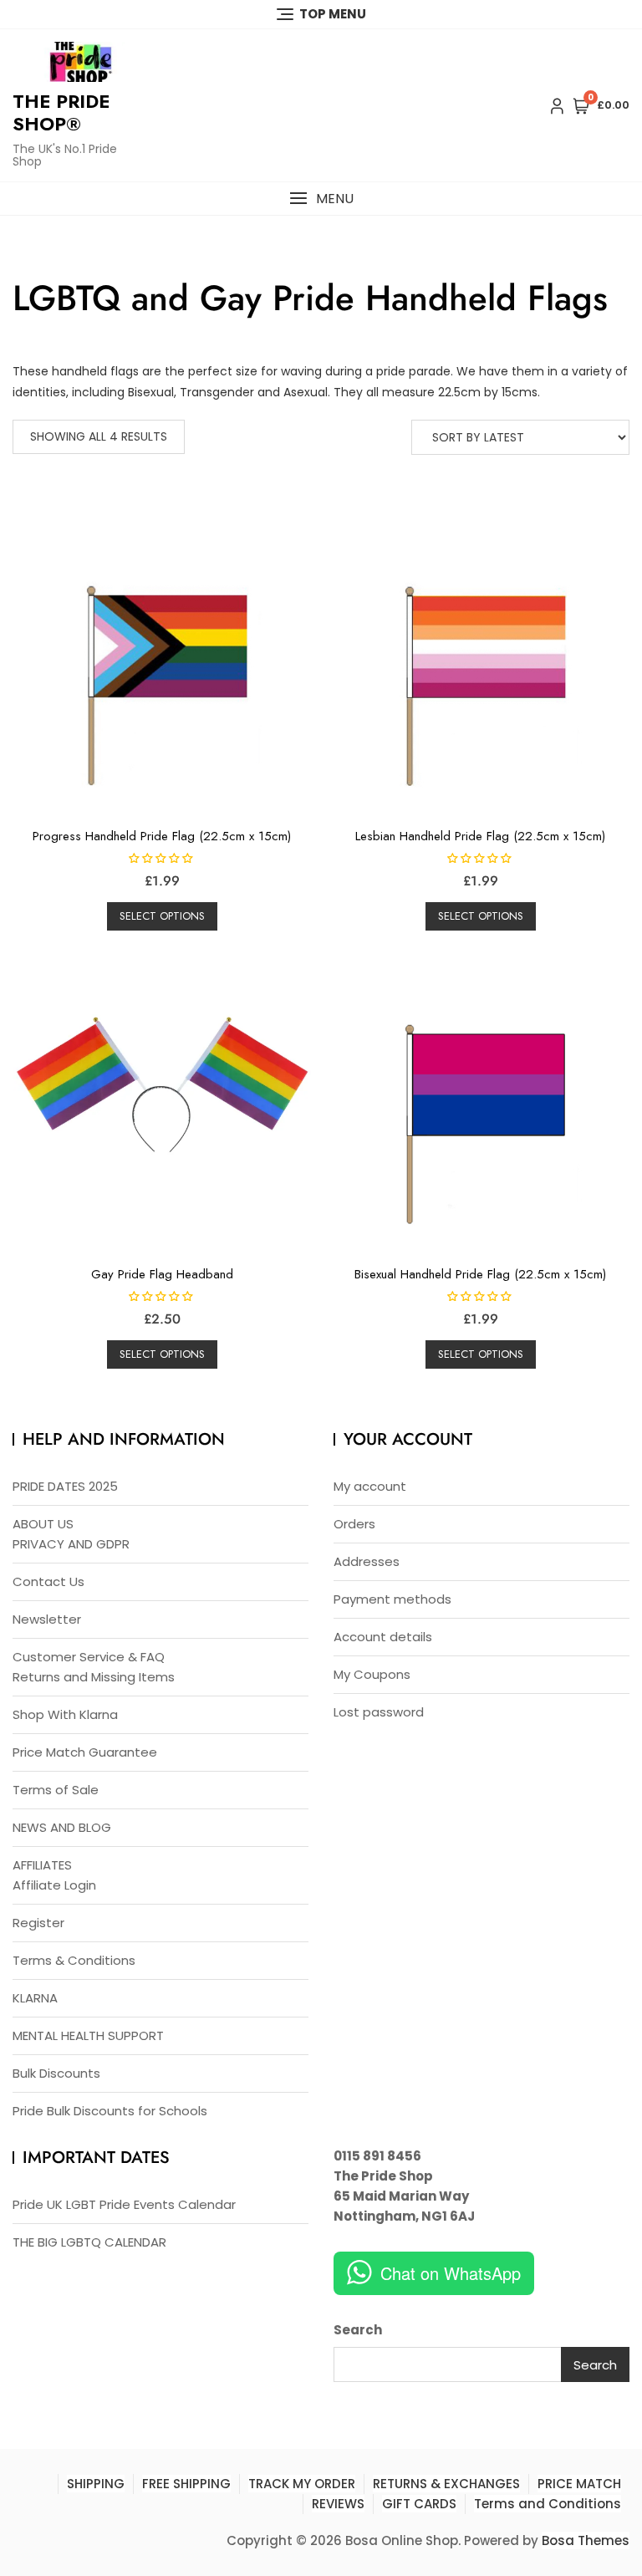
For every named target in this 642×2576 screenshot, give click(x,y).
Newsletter (47, 1619)
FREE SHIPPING (186, 2484)
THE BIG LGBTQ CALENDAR (89, 2242)
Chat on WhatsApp (451, 2273)
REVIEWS (338, 2504)
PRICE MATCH (579, 2484)
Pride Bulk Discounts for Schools (110, 2111)
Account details (383, 1637)
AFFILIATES (42, 1865)
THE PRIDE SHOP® (61, 112)
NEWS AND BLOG (62, 1827)
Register (38, 1923)
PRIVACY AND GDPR (71, 1544)
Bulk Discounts (56, 2073)
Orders (354, 1524)
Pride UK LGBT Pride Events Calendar (124, 2204)
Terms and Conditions (548, 2504)
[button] (321, 199)
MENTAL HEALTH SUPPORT (88, 2035)
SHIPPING (96, 2484)
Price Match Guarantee (85, 1752)
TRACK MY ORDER (302, 2484)
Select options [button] (162, 916)
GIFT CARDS (419, 2504)
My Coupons (372, 1674)
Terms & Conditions (74, 1960)
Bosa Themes (586, 2540)
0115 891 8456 (377, 2156)
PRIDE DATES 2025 (65, 1486)
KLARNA (35, 1998)
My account (370, 1486)
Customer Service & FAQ (89, 1657)
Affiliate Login (54, 1885)
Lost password (379, 1712)
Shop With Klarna (65, 1714)
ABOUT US (43, 1524)
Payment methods (392, 1599)
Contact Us (48, 1581)
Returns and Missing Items (94, 1677)
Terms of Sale (56, 1790)
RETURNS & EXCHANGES (446, 2484)
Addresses (367, 1561)
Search (358, 2330)
